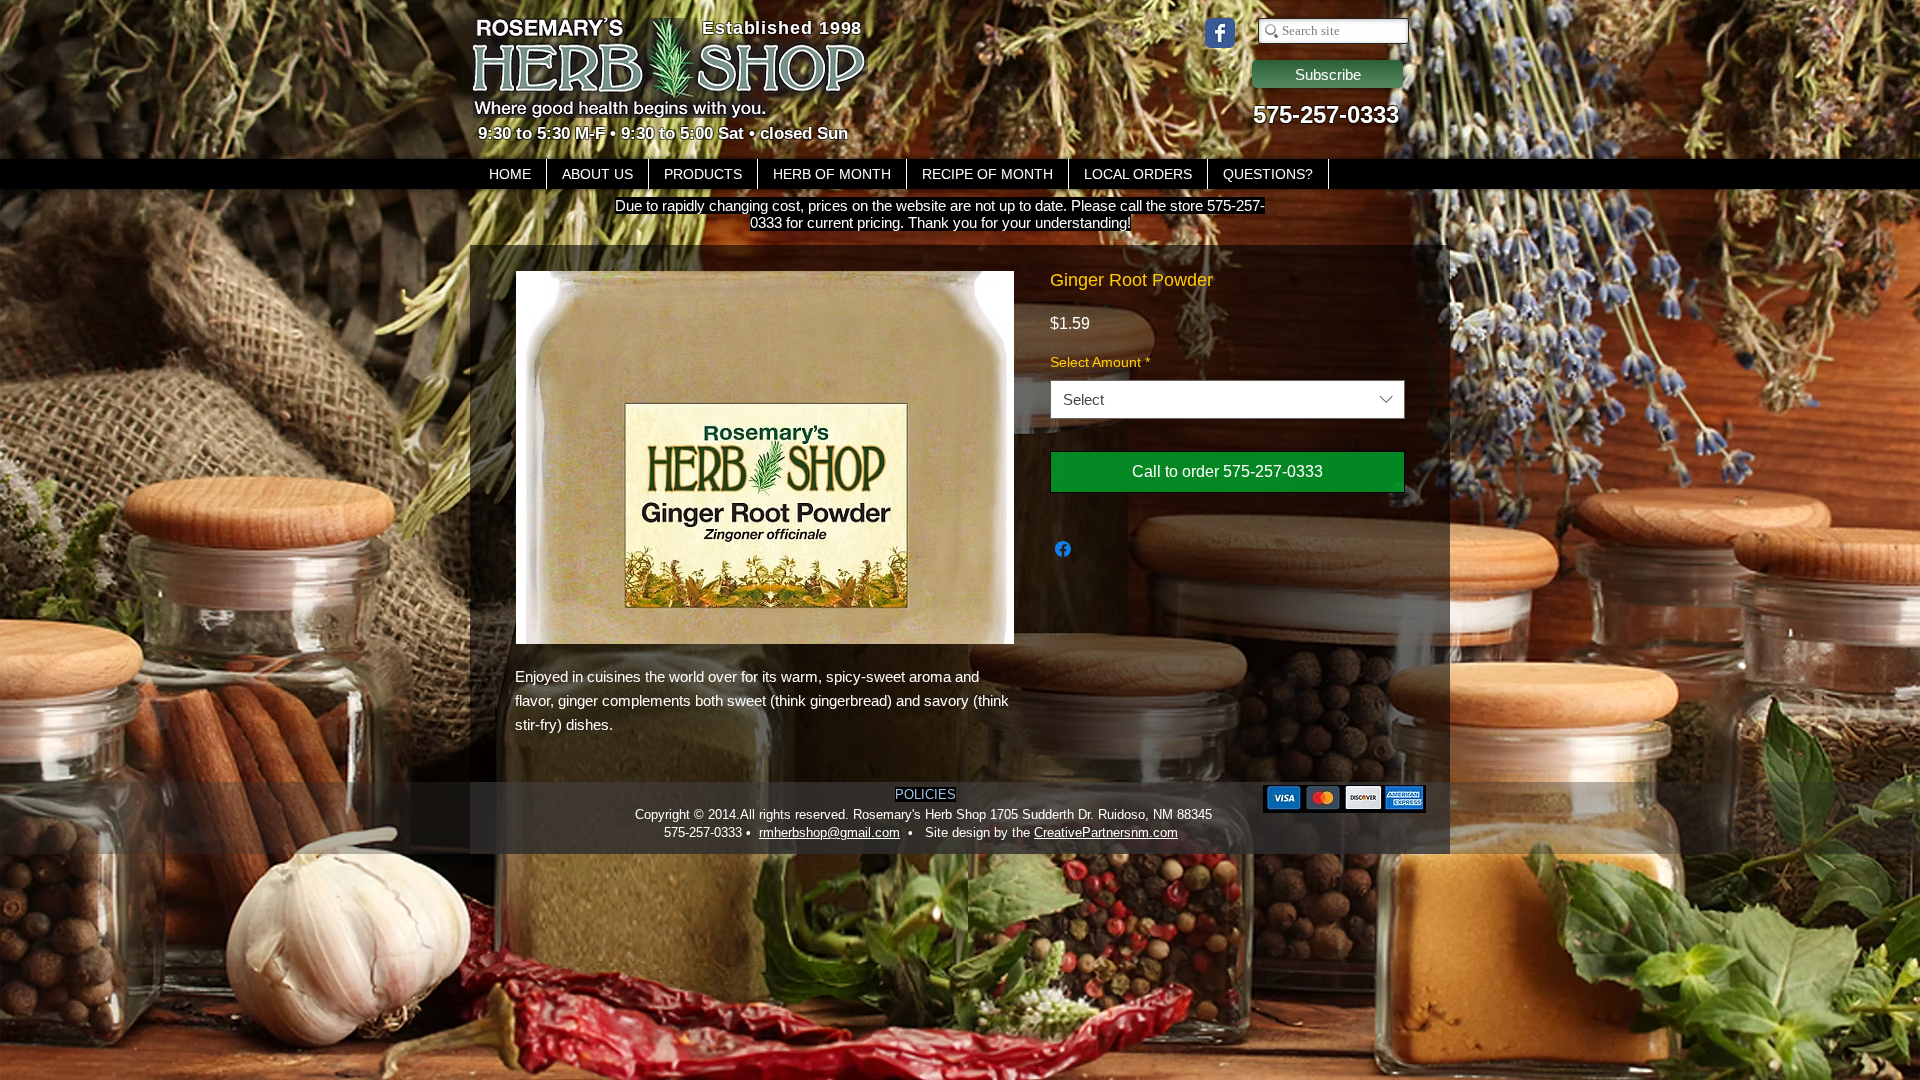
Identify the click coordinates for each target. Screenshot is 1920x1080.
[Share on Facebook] (1063, 549)
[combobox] (1227, 399)
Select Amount (1100, 362)
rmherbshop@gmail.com (829, 832)
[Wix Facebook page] (1220, 33)
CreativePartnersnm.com (1106, 832)
